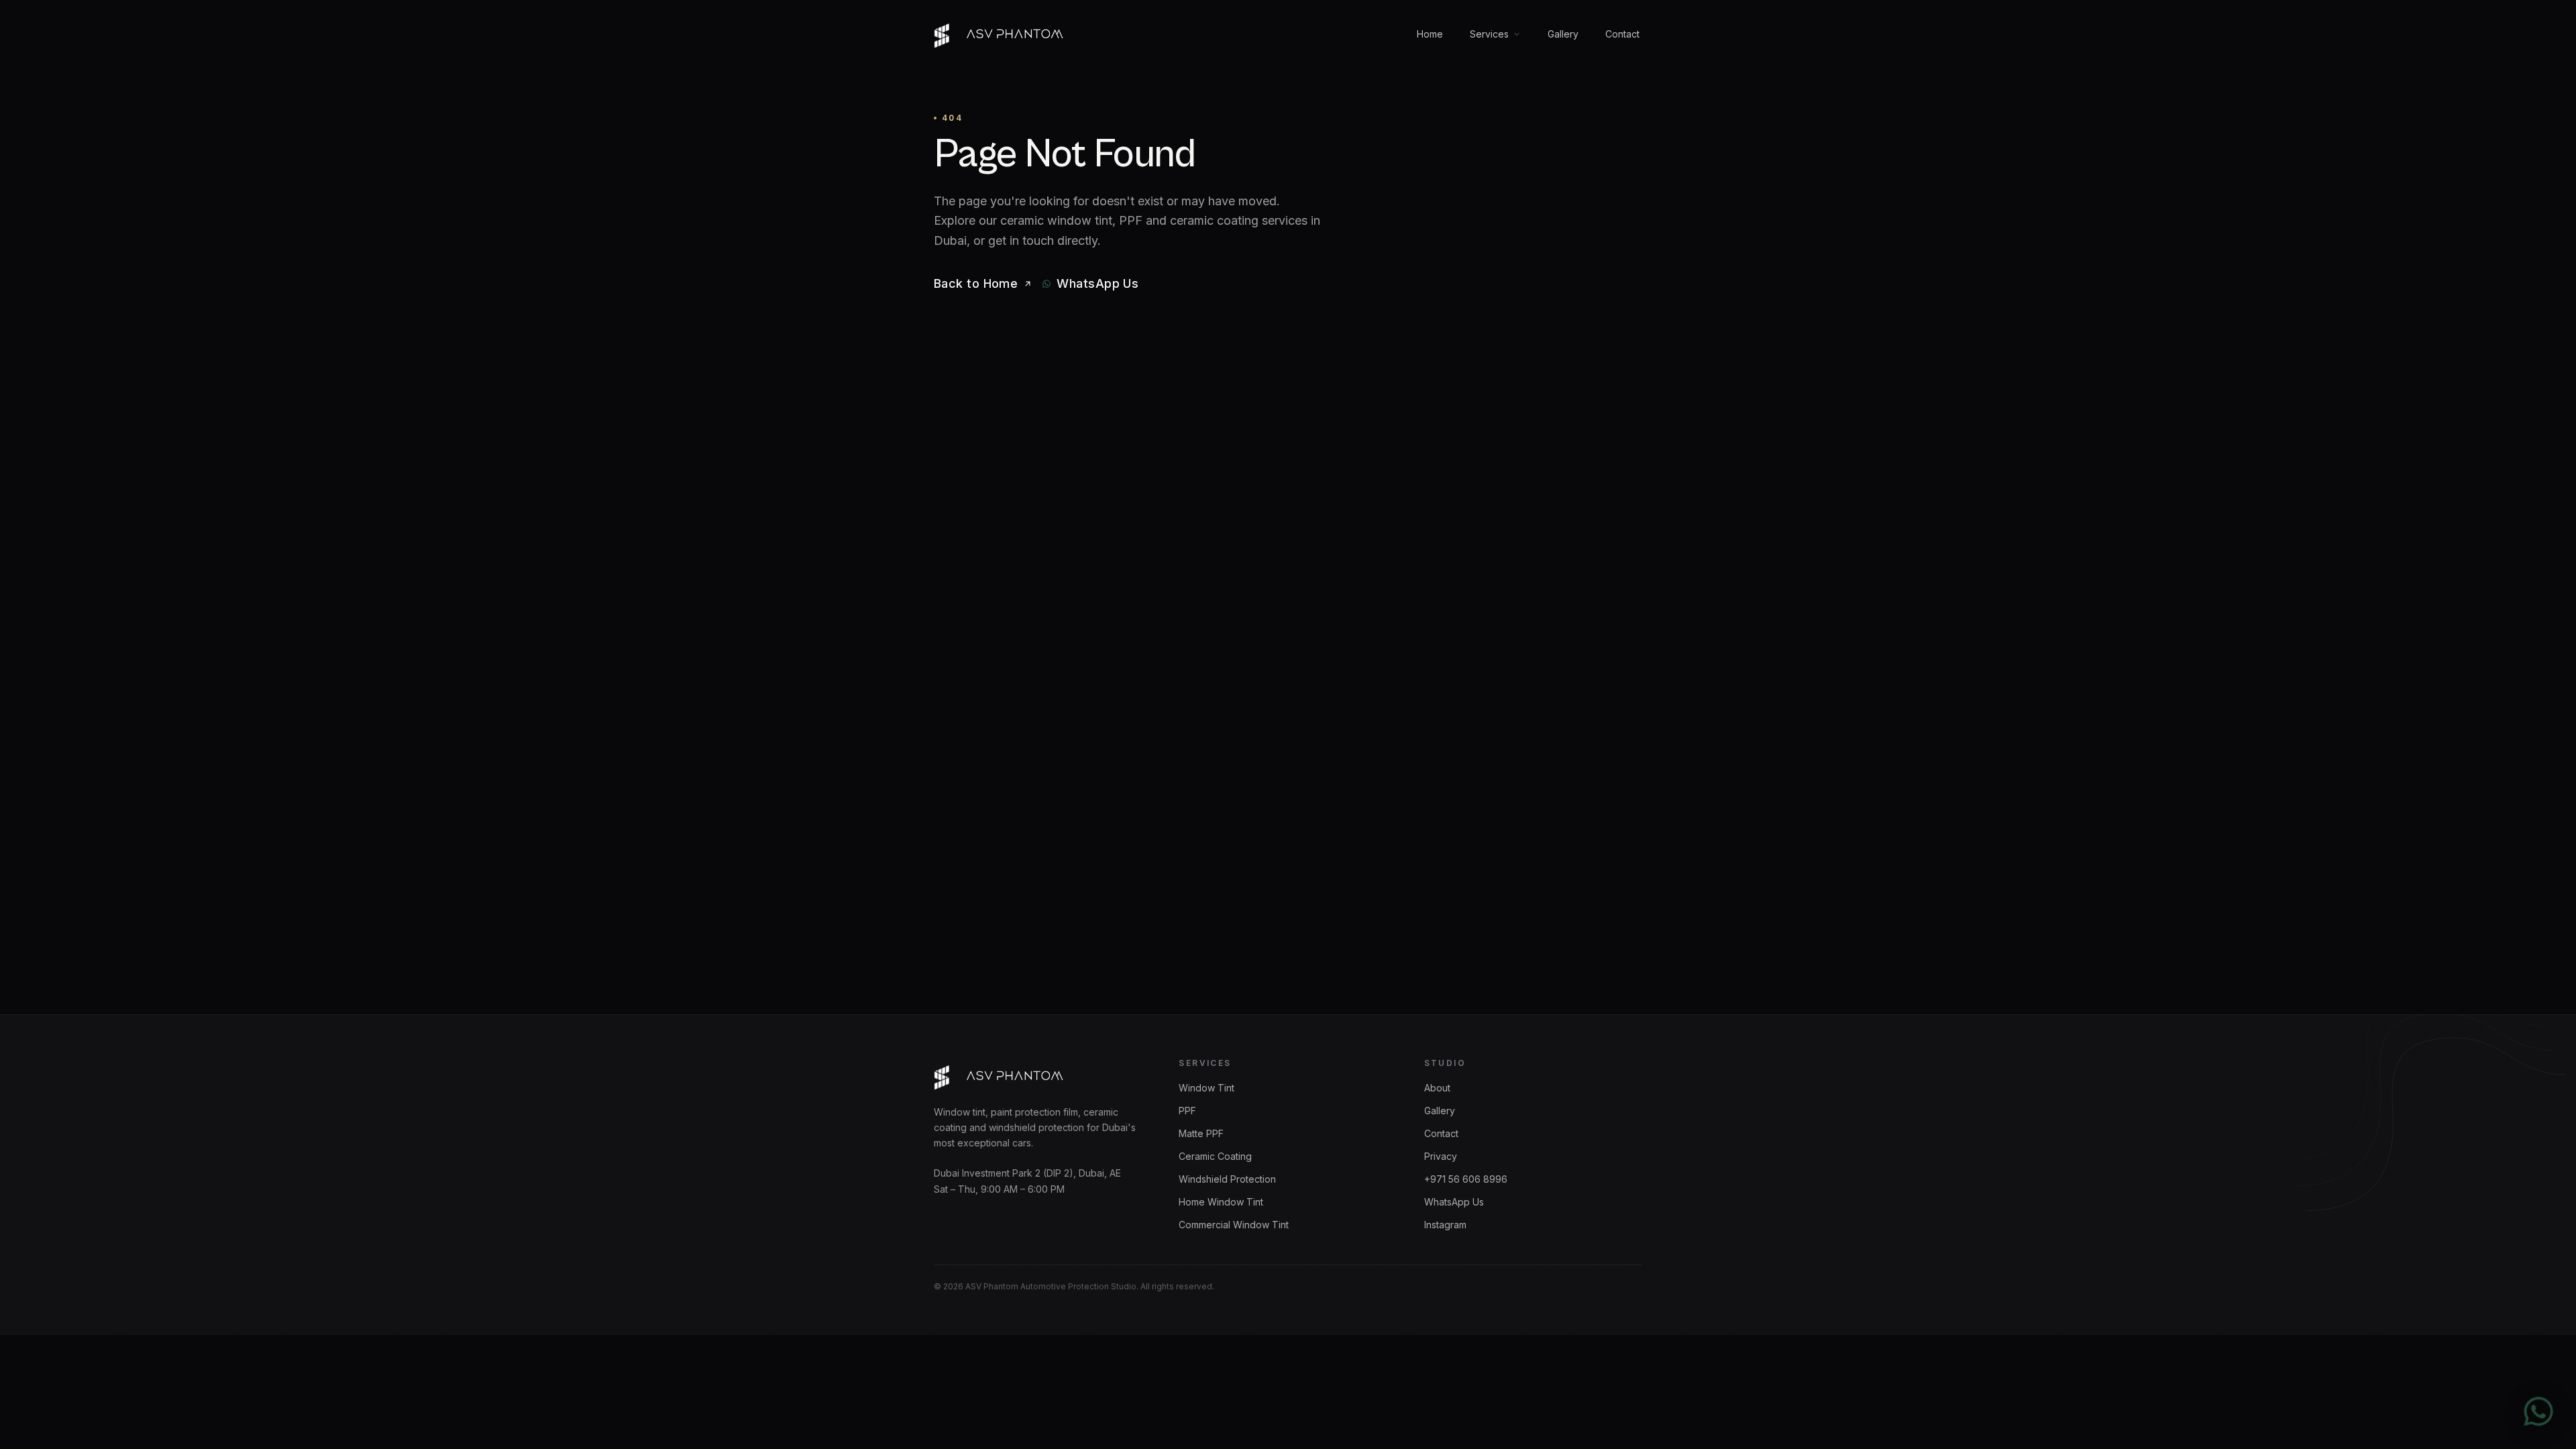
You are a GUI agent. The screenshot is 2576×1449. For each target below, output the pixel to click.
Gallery (1563, 34)
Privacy (1441, 1156)
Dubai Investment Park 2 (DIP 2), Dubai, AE (1027, 1173)
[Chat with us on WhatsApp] (2538, 1411)
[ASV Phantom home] (1000, 34)
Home (1430, 34)
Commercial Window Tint (1234, 1225)
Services (1489, 34)
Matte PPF (1201, 1133)
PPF (1187, 1111)
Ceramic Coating (1215, 1156)
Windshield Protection (1227, 1179)
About (1437, 1088)
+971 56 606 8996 (1466, 1179)
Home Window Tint (1221, 1202)
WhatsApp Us (1454, 1202)
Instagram (1445, 1225)
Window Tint (1206, 1088)
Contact (1622, 34)
